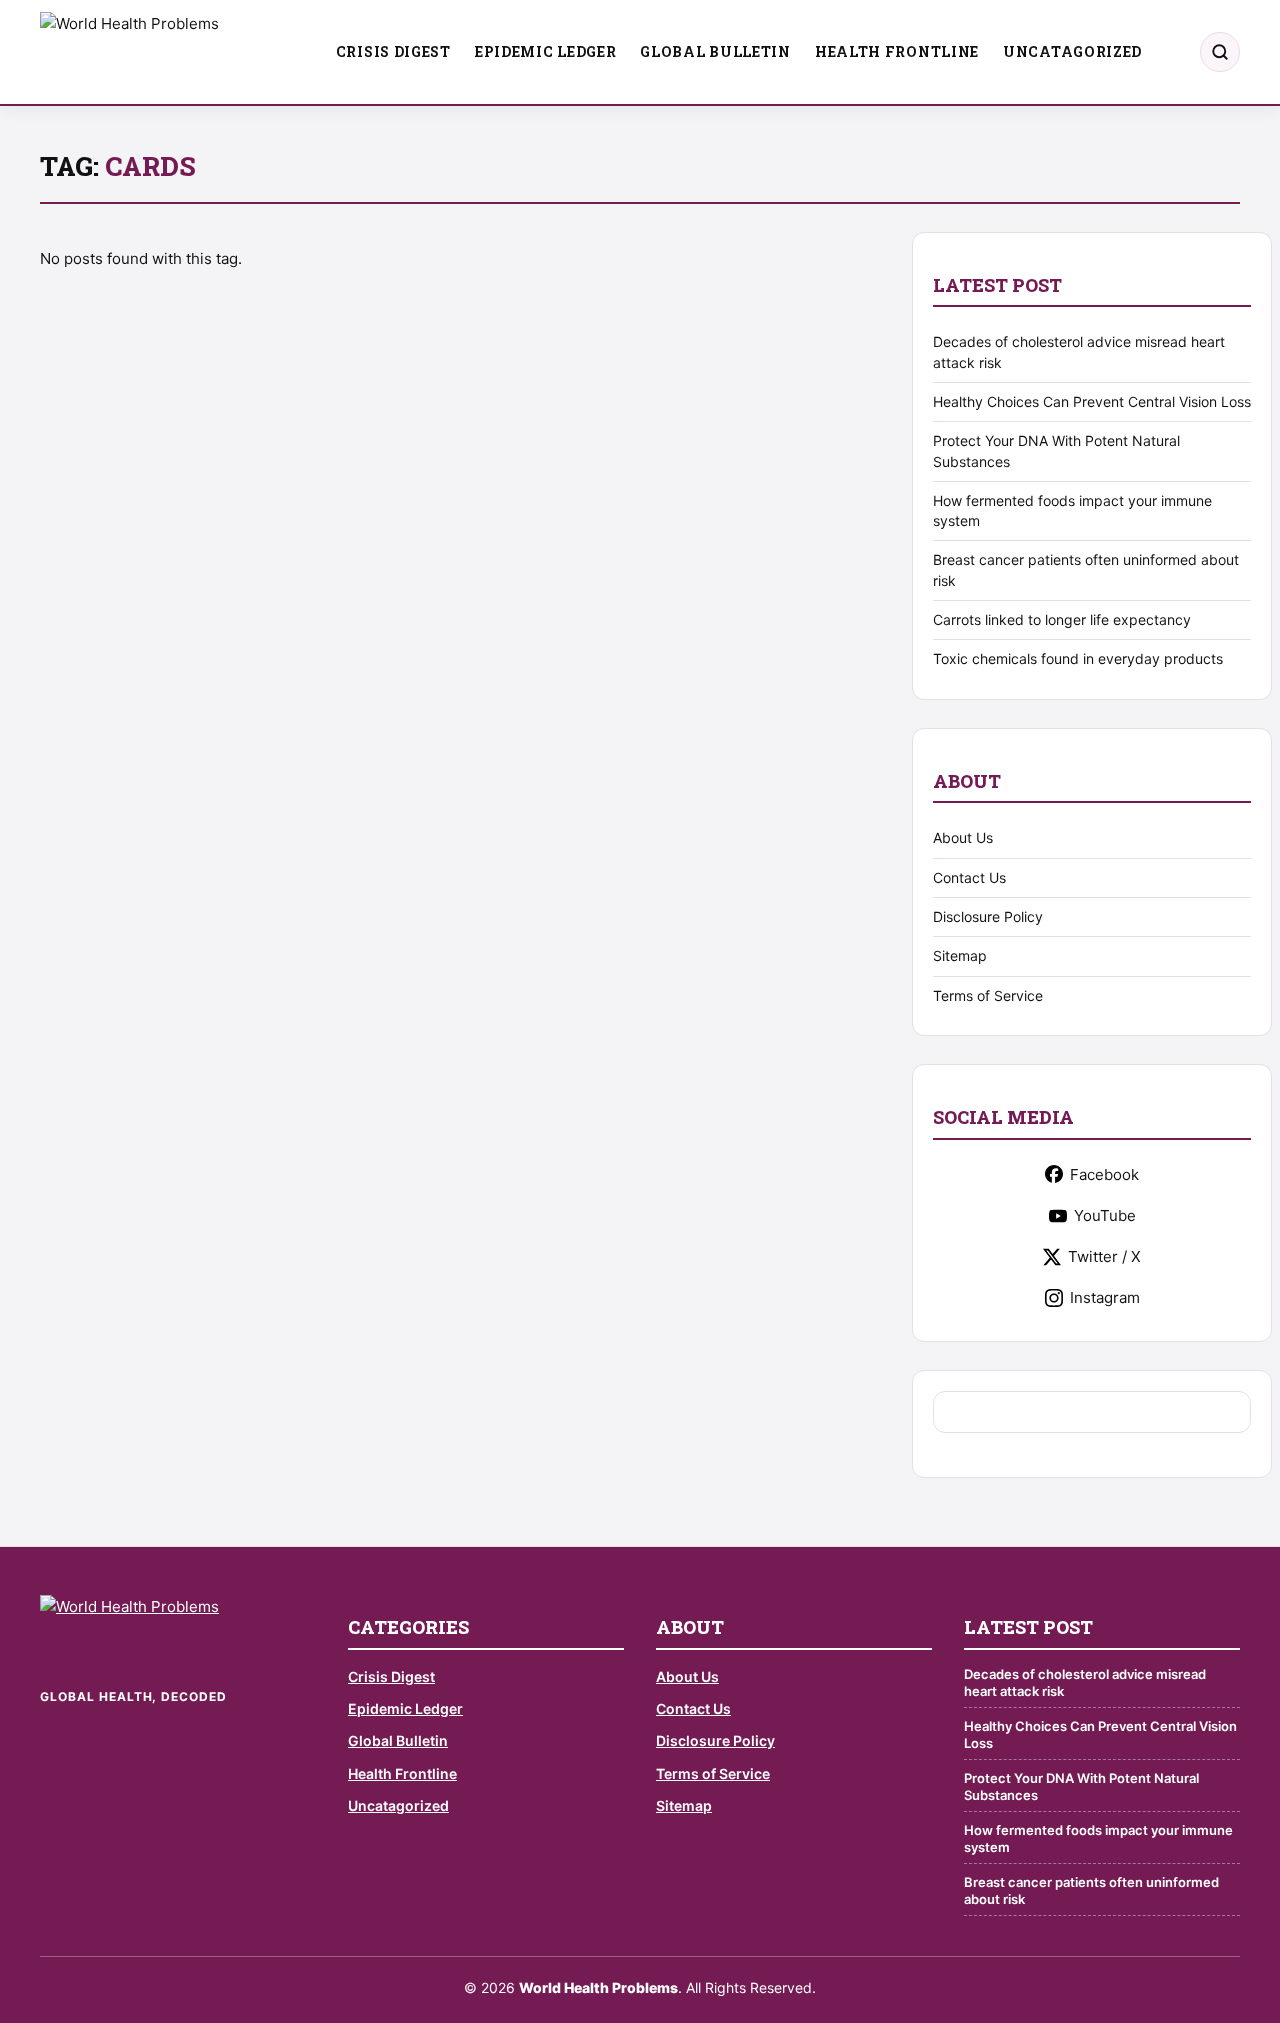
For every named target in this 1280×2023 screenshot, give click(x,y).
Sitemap (960, 955)
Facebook (1104, 1174)
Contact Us (969, 877)
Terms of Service (988, 995)
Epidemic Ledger (546, 51)
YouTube (1105, 1215)
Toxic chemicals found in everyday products (1078, 658)
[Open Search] (1220, 52)
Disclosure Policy (988, 916)
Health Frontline (897, 51)
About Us (963, 837)
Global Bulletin (715, 51)
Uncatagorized (1072, 51)
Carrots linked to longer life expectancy (1062, 619)
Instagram (1105, 1297)
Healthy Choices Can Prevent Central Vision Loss (1092, 401)
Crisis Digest (393, 51)
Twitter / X (1104, 1256)
